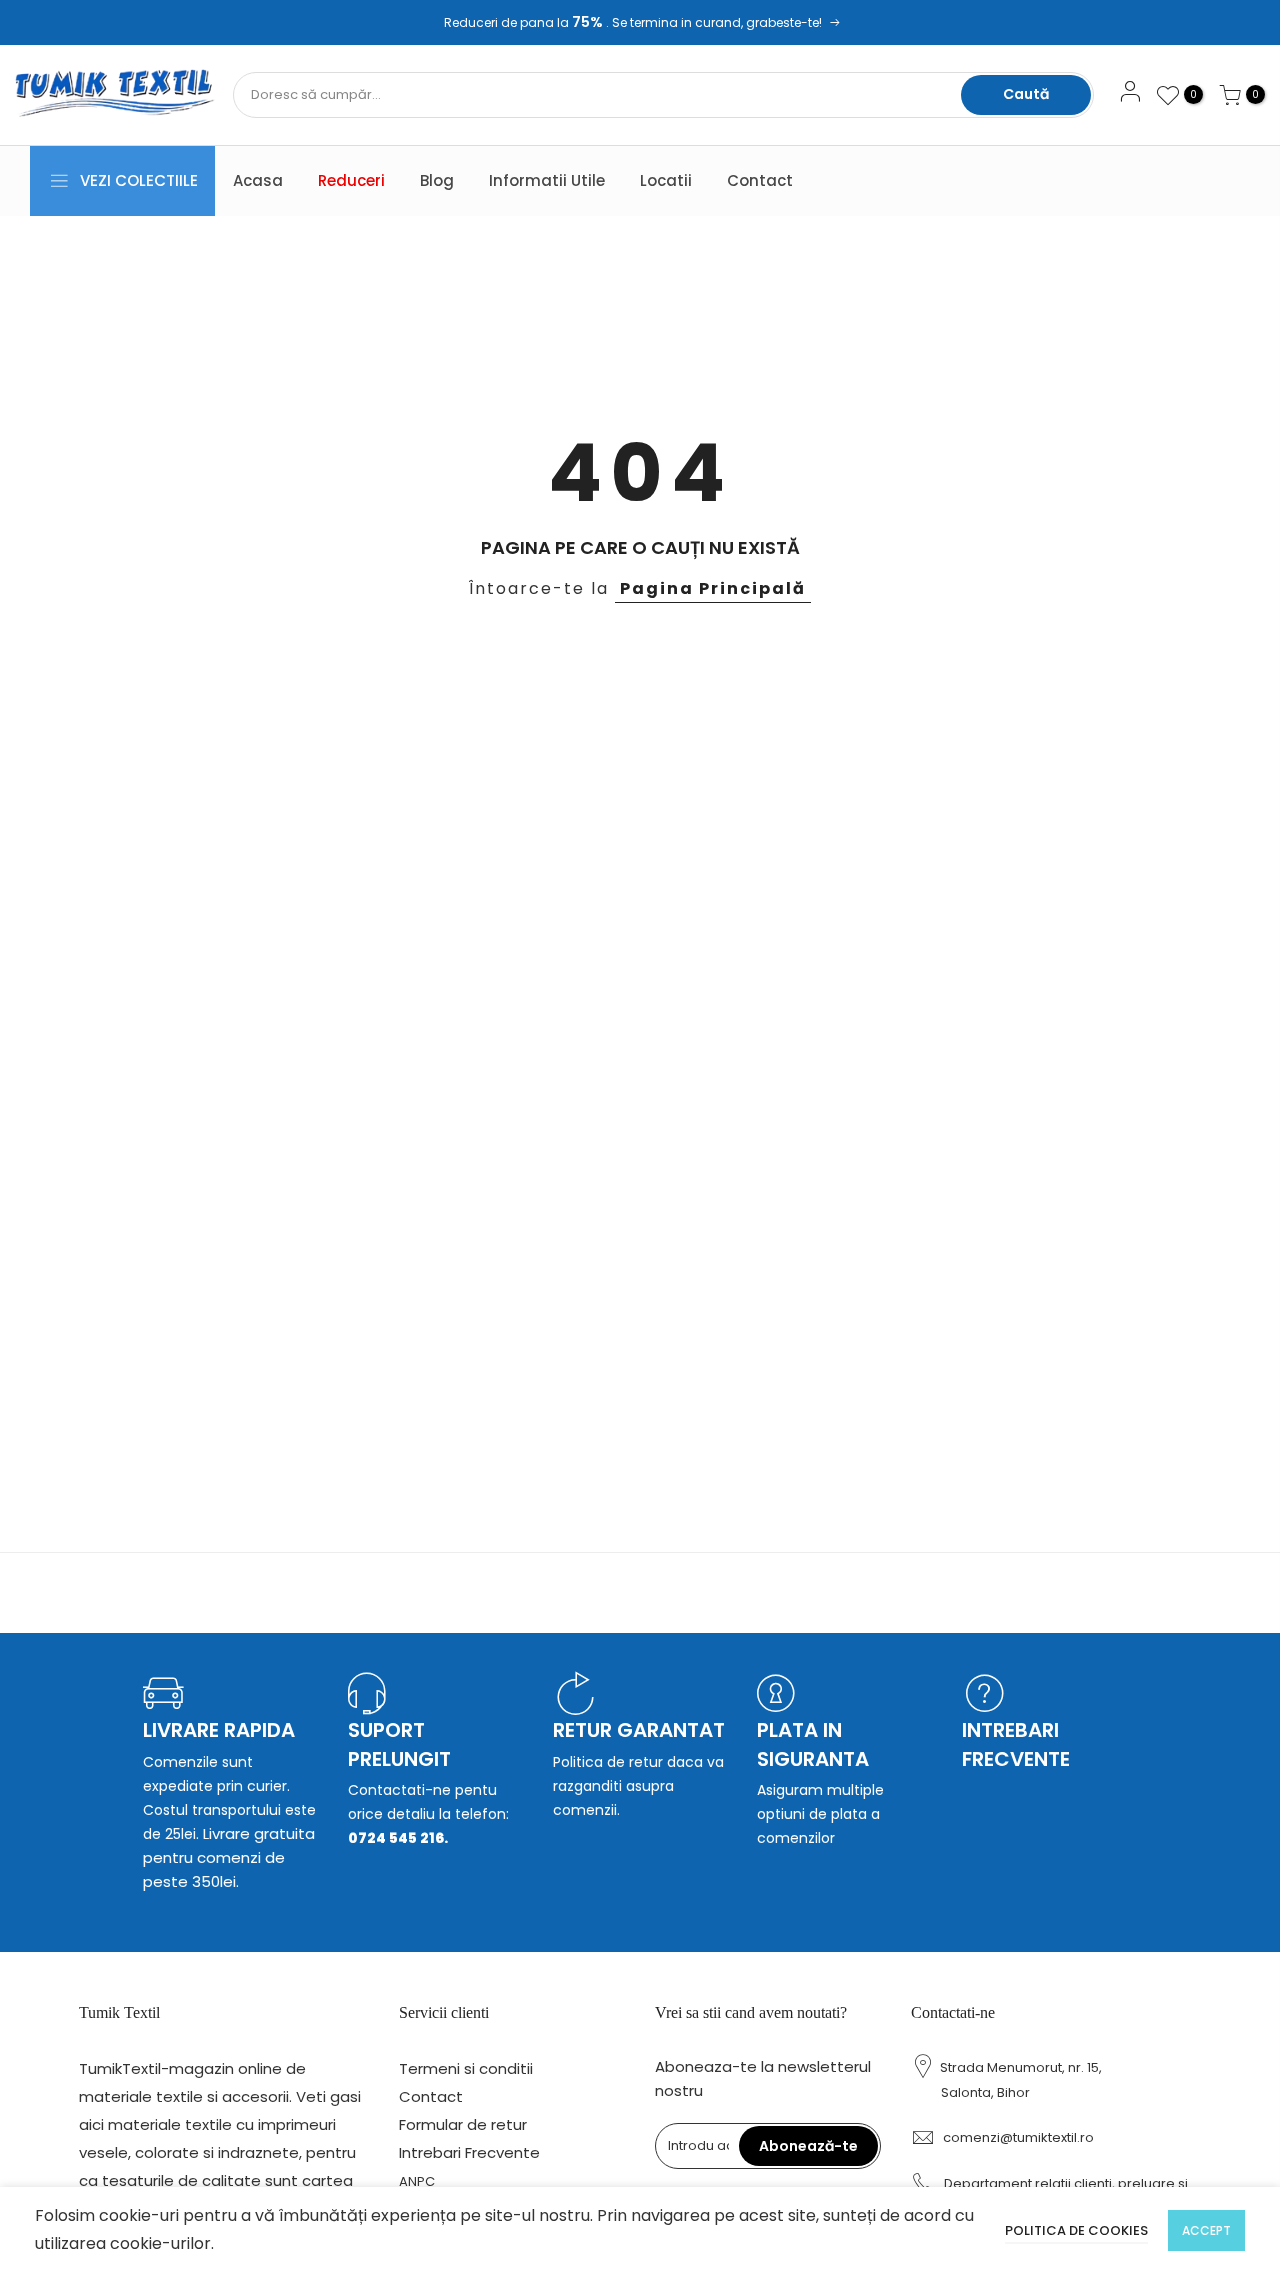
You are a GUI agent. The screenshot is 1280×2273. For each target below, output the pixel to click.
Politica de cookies (1076, 2230)
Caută (1026, 94)
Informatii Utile (547, 180)
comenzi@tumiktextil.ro (1018, 2137)
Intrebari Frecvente (469, 2152)
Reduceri (351, 180)
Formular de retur (463, 2124)
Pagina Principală (713, 588)
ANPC (417, 2181)
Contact (760, 180)
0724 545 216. (398, 1838)
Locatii (666, 180)
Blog (437, 180)
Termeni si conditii (466, 2068)
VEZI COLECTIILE (139, 180)
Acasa (258, 180)
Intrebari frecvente (1016, 1744)
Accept (1206, 2230)
